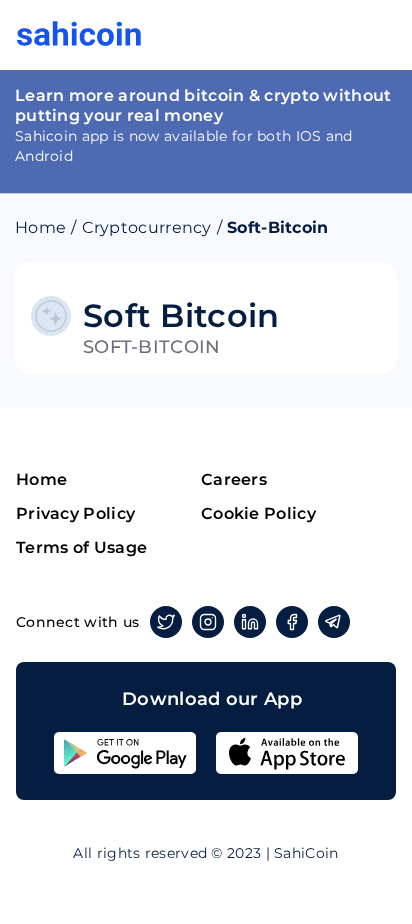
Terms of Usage (81, 547)
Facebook (292, 622)
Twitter (166, 622)
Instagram (208, 622)
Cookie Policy (258, 513)
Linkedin (250, 622)
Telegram (334, 622)
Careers (234, 479)
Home (40, 227)
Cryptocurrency (147, 227)
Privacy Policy (75, 513)
